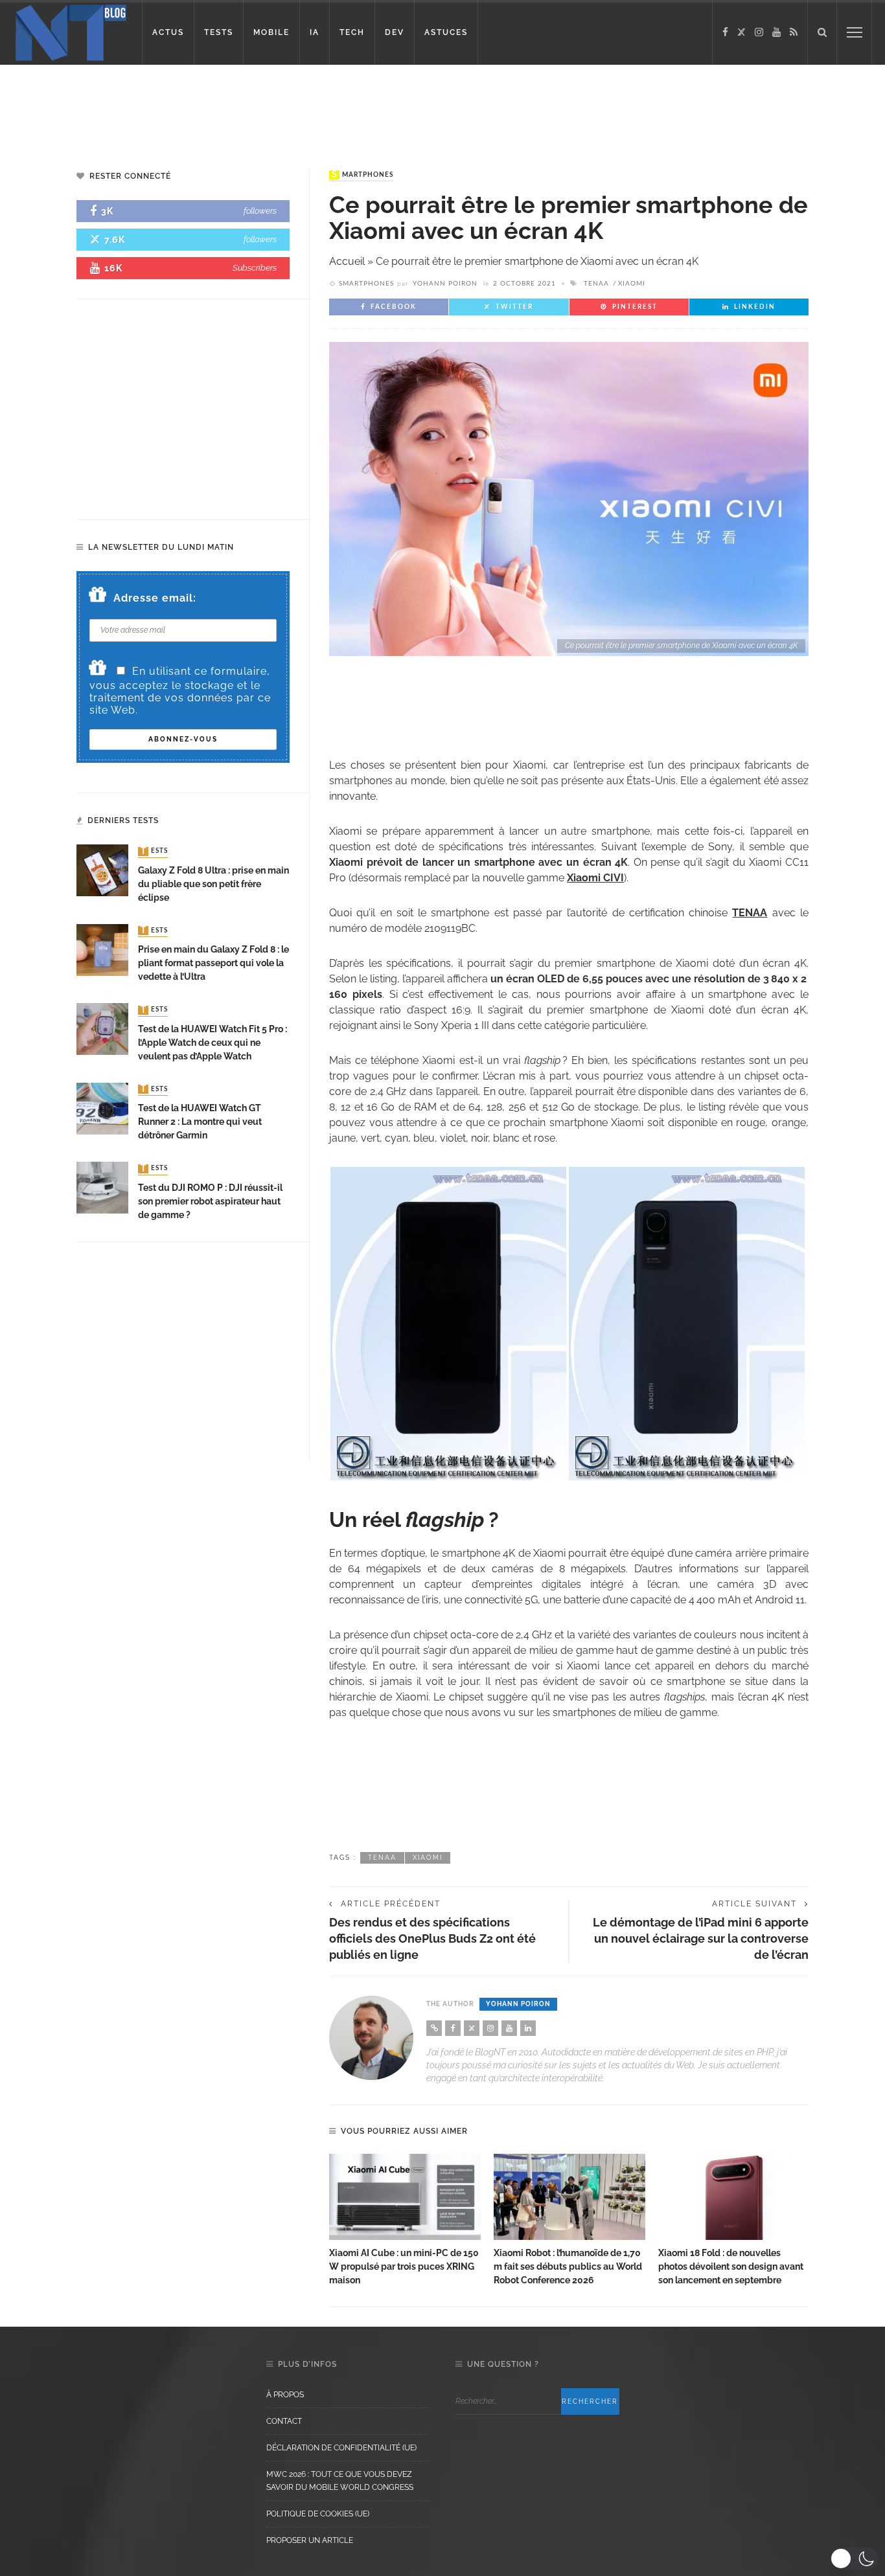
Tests (154, 852)
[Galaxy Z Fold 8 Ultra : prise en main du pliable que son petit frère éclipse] (102, 870)
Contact (284, 2421)
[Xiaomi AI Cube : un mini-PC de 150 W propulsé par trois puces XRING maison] (405, 2197)
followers (260, 211)
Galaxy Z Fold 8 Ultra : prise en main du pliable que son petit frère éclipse (213, 884)
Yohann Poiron (445, 284)
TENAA (596, 284)
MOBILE (271, 32)
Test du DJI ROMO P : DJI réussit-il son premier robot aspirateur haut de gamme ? (210, 1201)
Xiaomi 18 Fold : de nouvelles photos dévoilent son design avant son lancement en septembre (731, 2266)
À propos (285, 2395)
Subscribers (255, 268)
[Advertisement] (249, 107)
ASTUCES (446, 32)
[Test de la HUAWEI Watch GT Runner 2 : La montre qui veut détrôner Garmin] (102, 1108)
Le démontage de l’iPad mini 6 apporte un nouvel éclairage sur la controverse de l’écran (701, 1938)
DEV (395, 32)
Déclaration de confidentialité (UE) (341, 2448)
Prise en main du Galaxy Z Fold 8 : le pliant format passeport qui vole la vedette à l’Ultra (213, 963)
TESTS (219, 32)
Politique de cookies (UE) (318, 2514)
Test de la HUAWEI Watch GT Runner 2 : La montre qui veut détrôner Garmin (200, 1122)
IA (315, 32)
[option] (405, 2221)
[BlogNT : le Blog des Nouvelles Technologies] (71, 31)
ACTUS (168, 32)
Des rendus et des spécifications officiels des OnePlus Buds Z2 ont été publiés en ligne (432, 1938)
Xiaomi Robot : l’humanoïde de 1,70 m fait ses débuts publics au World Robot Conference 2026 (568, 2266)
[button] (854, 2559)
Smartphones (362, 175)
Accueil (347, 261)
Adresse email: (155, 598)
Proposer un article (310, 2540)
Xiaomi (632, 284)
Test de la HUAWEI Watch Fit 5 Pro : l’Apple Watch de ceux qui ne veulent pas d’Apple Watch (213, 1043)
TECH (352, 32)
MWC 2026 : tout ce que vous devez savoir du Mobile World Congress (340, 2481)
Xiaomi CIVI (595, 878)
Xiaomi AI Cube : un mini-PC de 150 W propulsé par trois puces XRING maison (404, 2266)
